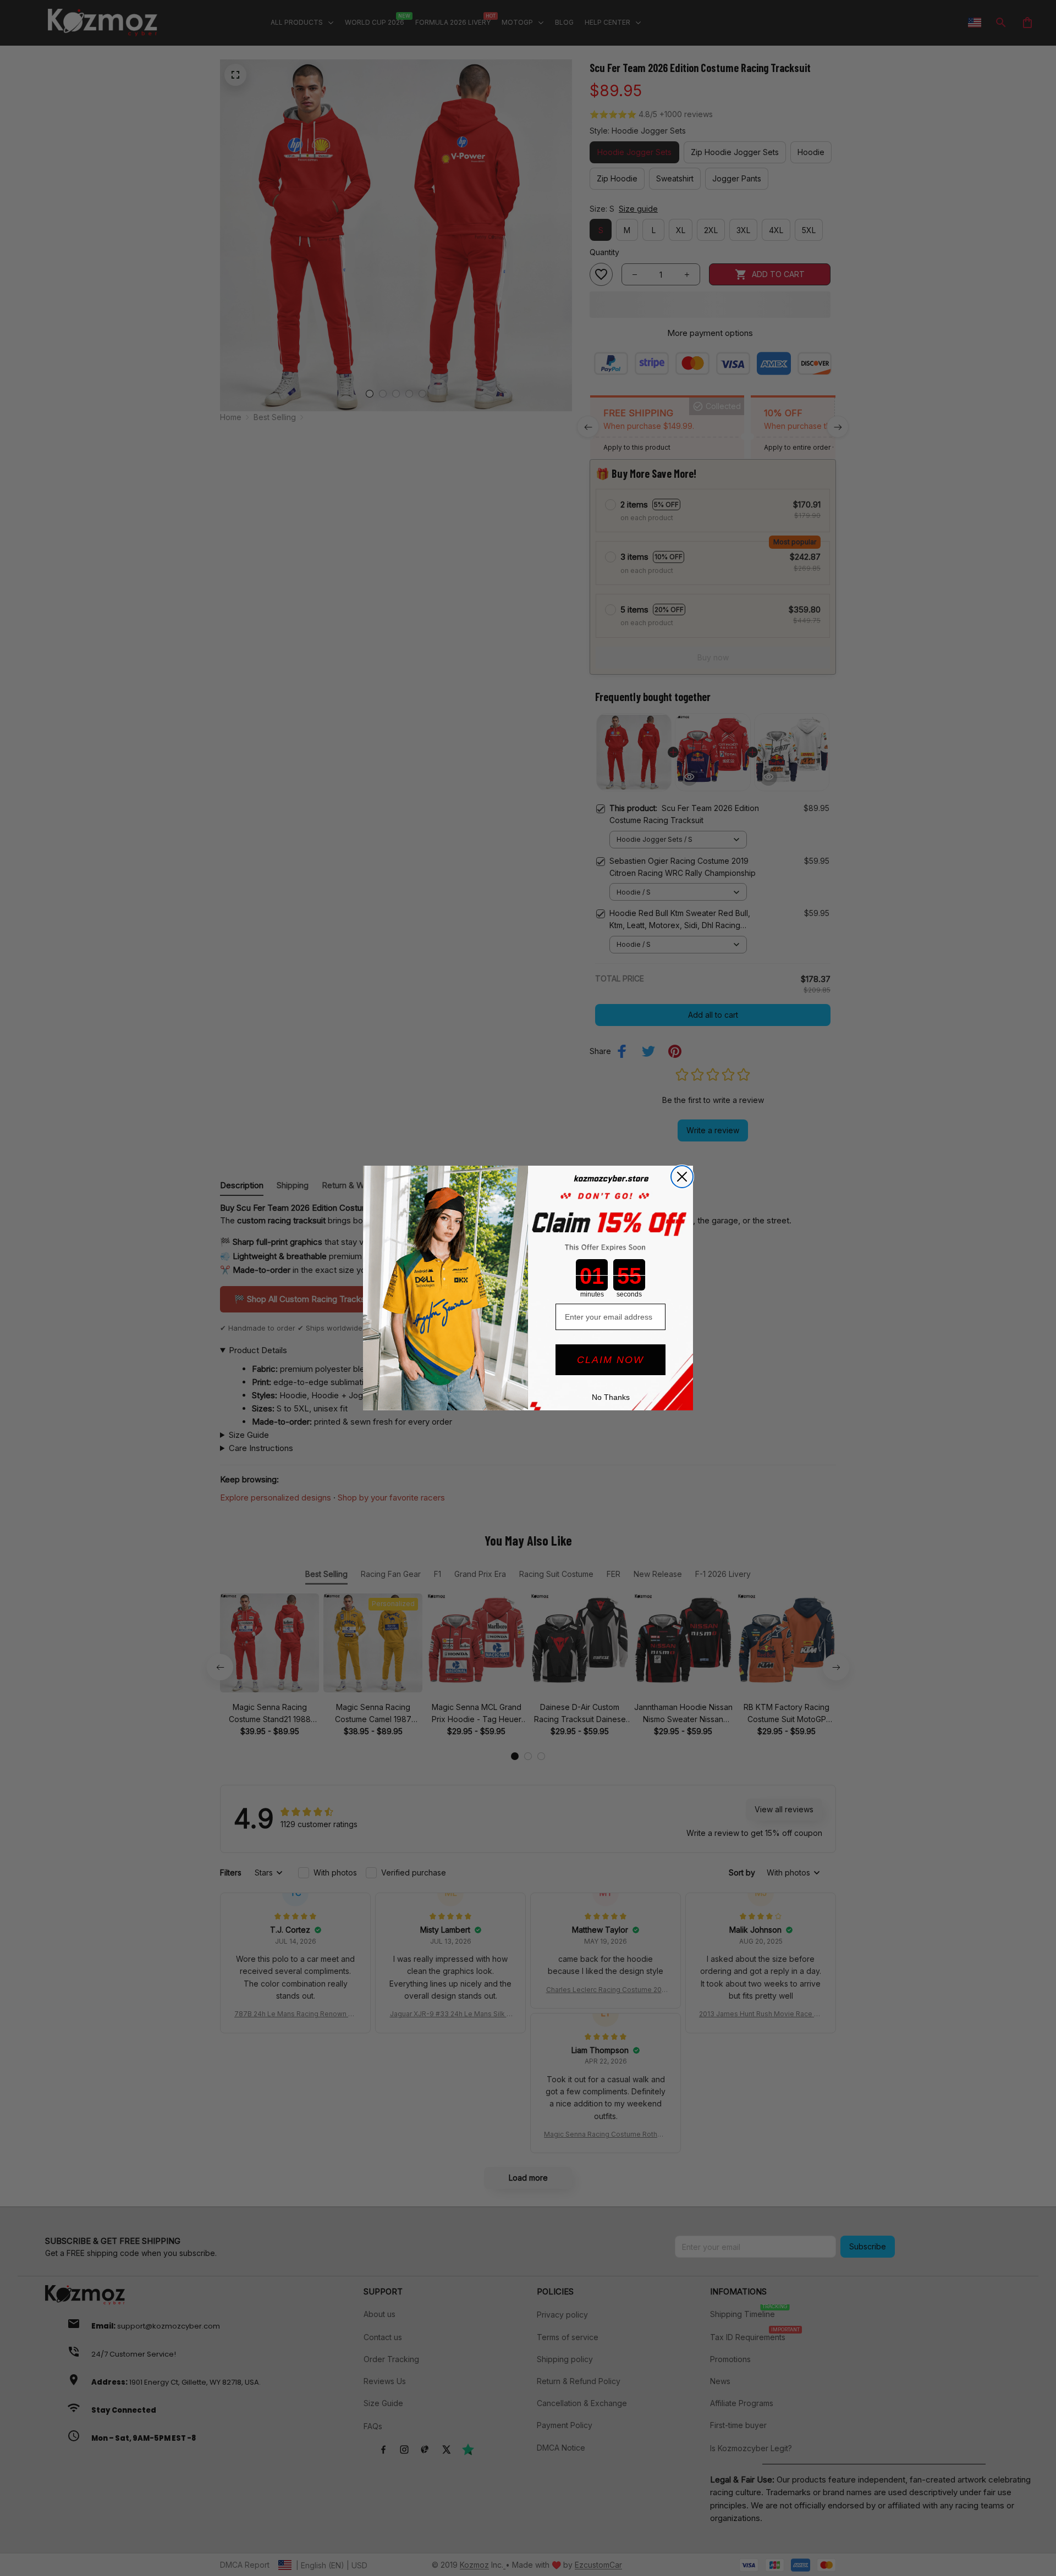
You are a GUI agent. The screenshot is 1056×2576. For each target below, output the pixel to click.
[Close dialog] (682, 1177)
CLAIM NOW (610, 1360)
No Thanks (611, 1397)
